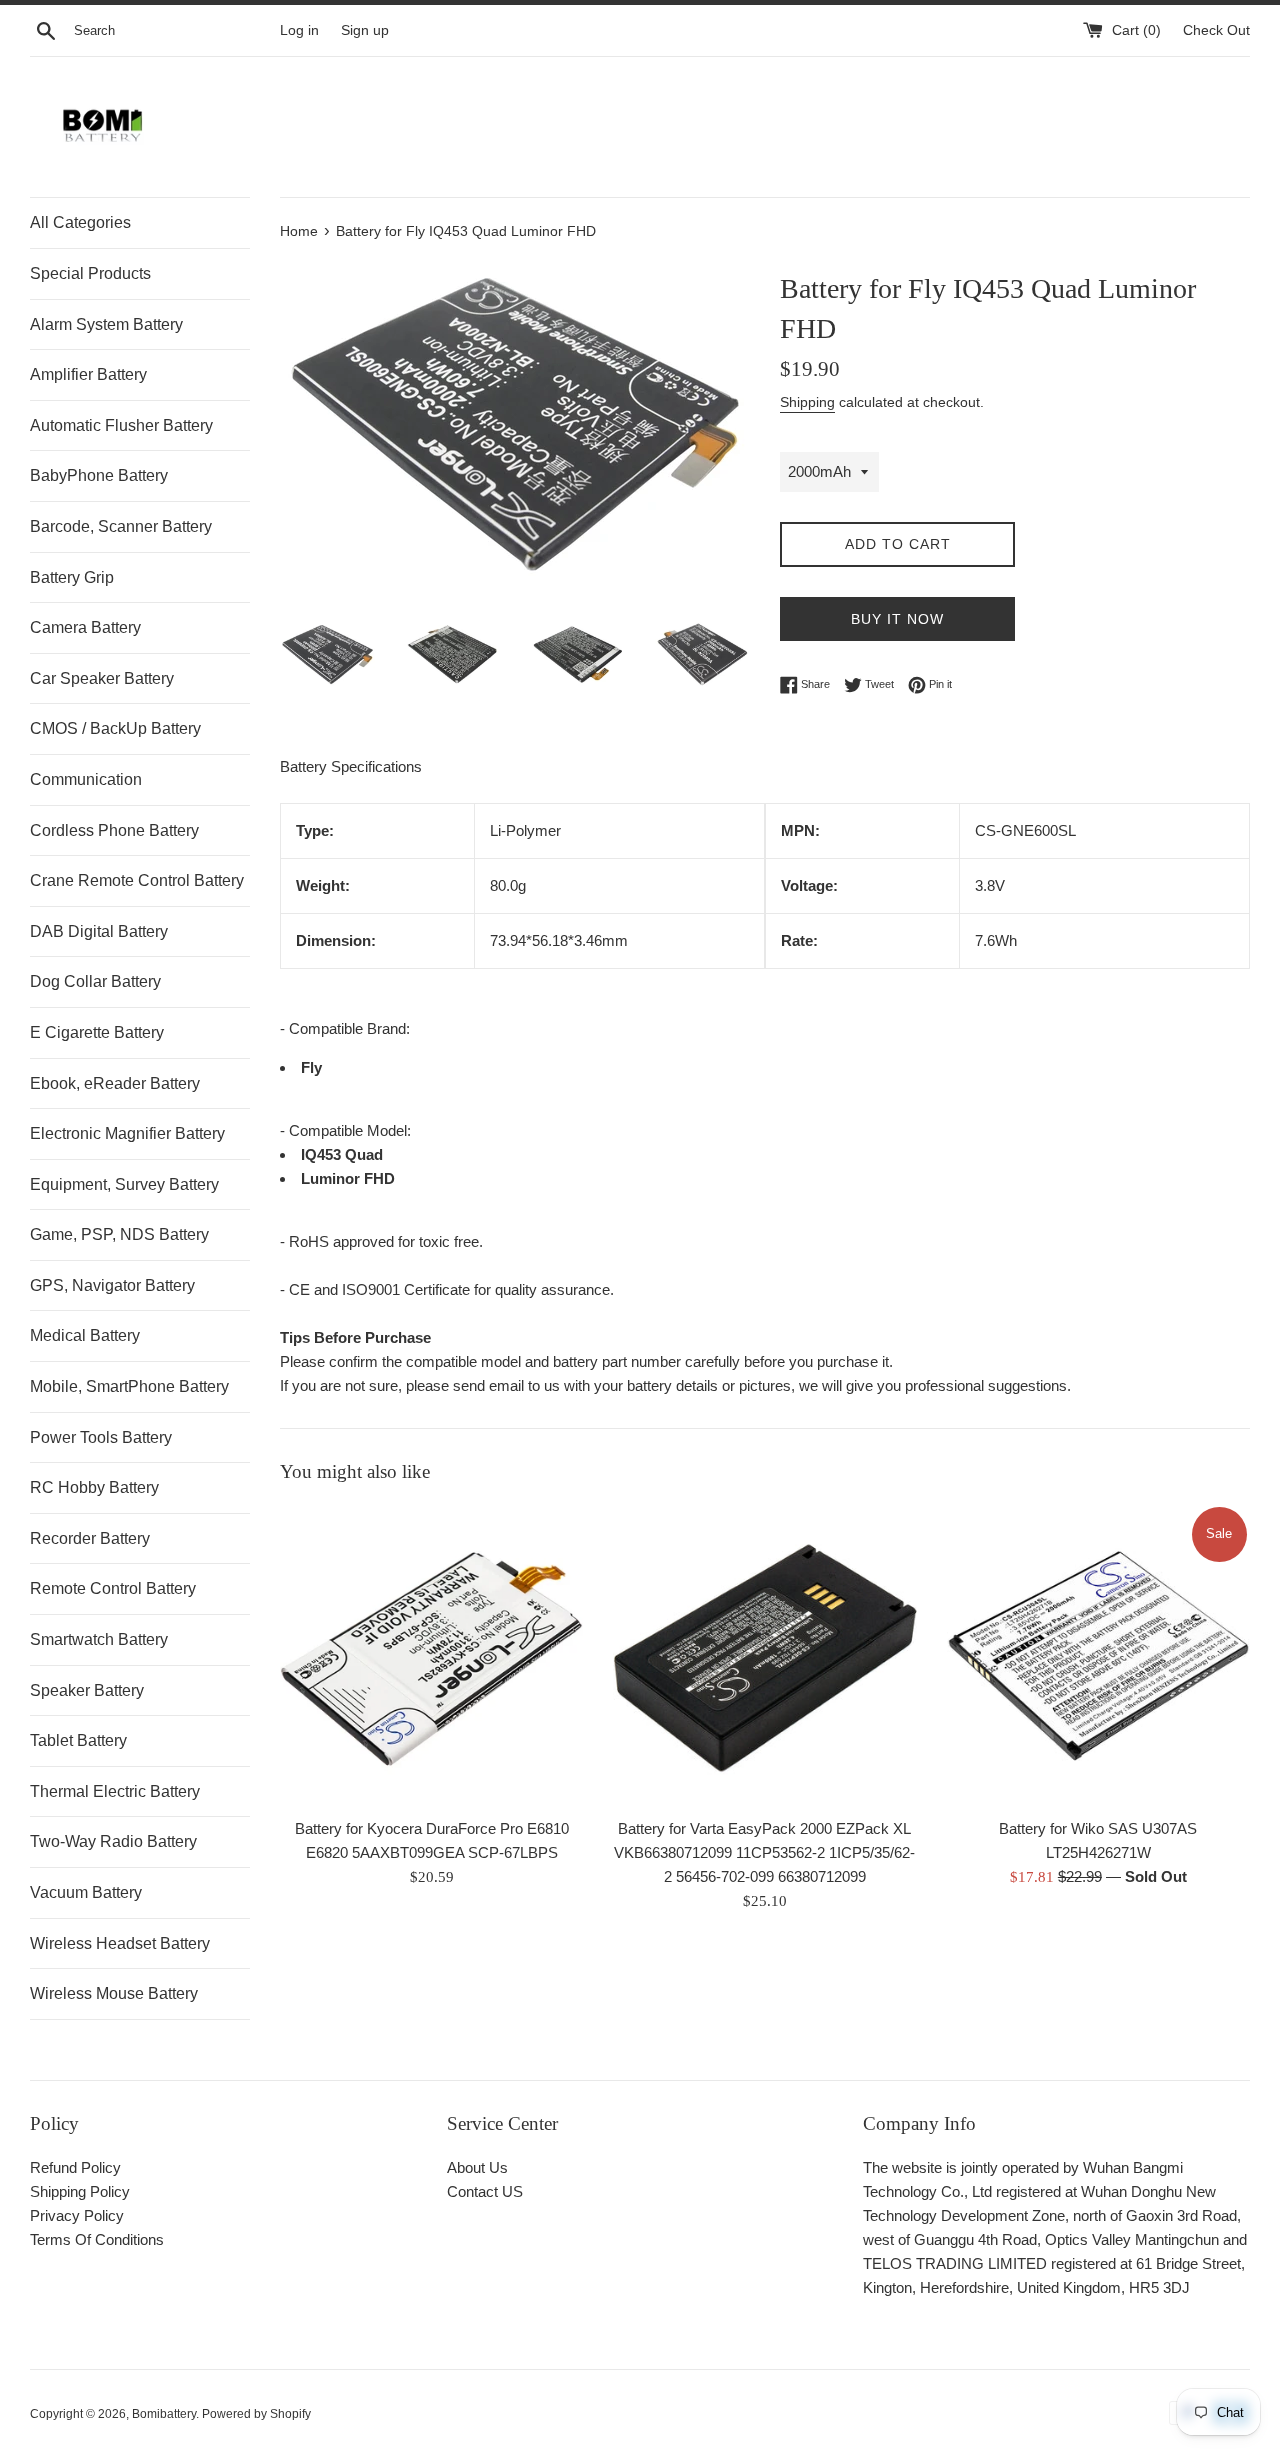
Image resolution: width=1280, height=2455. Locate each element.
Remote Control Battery (113, 1588)
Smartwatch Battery (99, 1639)
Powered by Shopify (256, 2414)
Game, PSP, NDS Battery (119, 1234)
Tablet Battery (78, 1740)
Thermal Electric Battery (115, 1791)
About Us (477, 2167)
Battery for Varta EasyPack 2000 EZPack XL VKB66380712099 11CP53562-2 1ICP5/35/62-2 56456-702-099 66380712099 (764, 1853)
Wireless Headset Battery (120, 1943)
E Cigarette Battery (97, 1032)
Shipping (807, 402)
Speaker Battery (87, 1690)
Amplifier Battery (88, 374)
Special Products (90, 273)
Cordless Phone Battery (114, 830)
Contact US (485, 2191)
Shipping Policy (80, 2191)
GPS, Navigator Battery (112, 1285)
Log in (299, 30)
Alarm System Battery (106, 324)
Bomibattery (164, 2414)
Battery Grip (72, 577)
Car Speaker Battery (102, 678)
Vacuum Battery (86, 1892)
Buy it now (897, 619)
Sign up (365, 30)
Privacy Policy (77, 2215)
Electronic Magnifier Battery (127, 1133)
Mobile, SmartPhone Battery (129, 1386)
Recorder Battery (90, 1538)
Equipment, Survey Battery (124, 1184)
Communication (86, 779)
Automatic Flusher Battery (121, 425)
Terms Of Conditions (97, 2239)
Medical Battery (85, 1335)
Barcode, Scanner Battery (121, 526)
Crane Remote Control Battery (137, 880)
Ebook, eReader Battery (115, 1083)
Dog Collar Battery (95, 981)
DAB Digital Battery (99, 931)
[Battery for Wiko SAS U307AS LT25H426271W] (1098, 1655)
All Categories (80, 222)
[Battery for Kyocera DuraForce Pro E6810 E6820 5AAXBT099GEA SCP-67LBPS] (431, 1655)
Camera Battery (85, 627)
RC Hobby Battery (94, 1487)
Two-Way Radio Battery (113, 1841)
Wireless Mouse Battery (114, 1993)
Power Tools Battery (101, 1437)
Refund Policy (75, 2167)
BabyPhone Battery (99, 475)
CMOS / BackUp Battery (115, 728)
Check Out (1216, 30)
